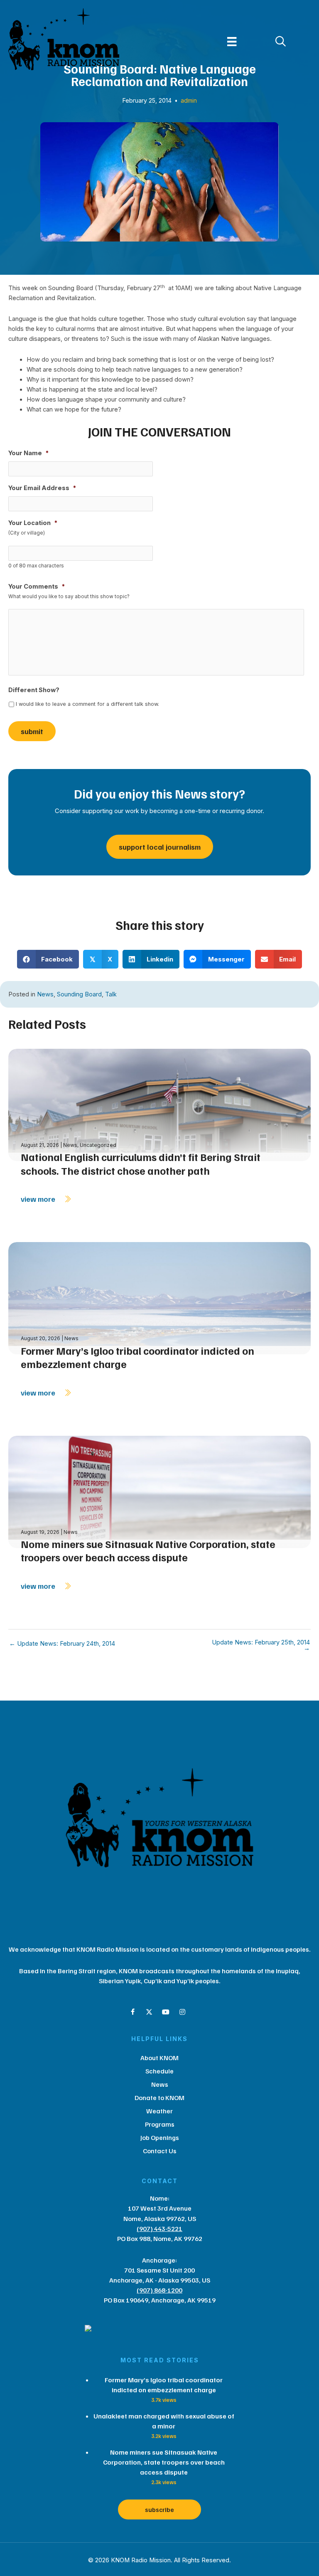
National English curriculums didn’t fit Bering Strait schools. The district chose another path (141, 1164)
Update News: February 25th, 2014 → (261, 1645)
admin (189, 100)
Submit (32, 731)
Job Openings (160, 2137)
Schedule (159, 2071)
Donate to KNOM (159, 2098)
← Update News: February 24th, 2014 (62, 1644)
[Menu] (232, 42)
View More (39, 1199)
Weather (159, 2111)
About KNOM (159, 2058)
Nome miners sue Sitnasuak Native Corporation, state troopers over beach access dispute (148, 1551)
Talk (111, 994)
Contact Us (160, 2151)
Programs (160, 2124)
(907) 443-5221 (159, 2228)
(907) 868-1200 (159, 2290)
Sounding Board (79, 994)
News (45, 994)
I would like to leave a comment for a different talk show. (87, 704)
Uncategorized (98, 1145)
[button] (133, 2012)
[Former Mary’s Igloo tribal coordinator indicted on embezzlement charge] (159, 1298)
